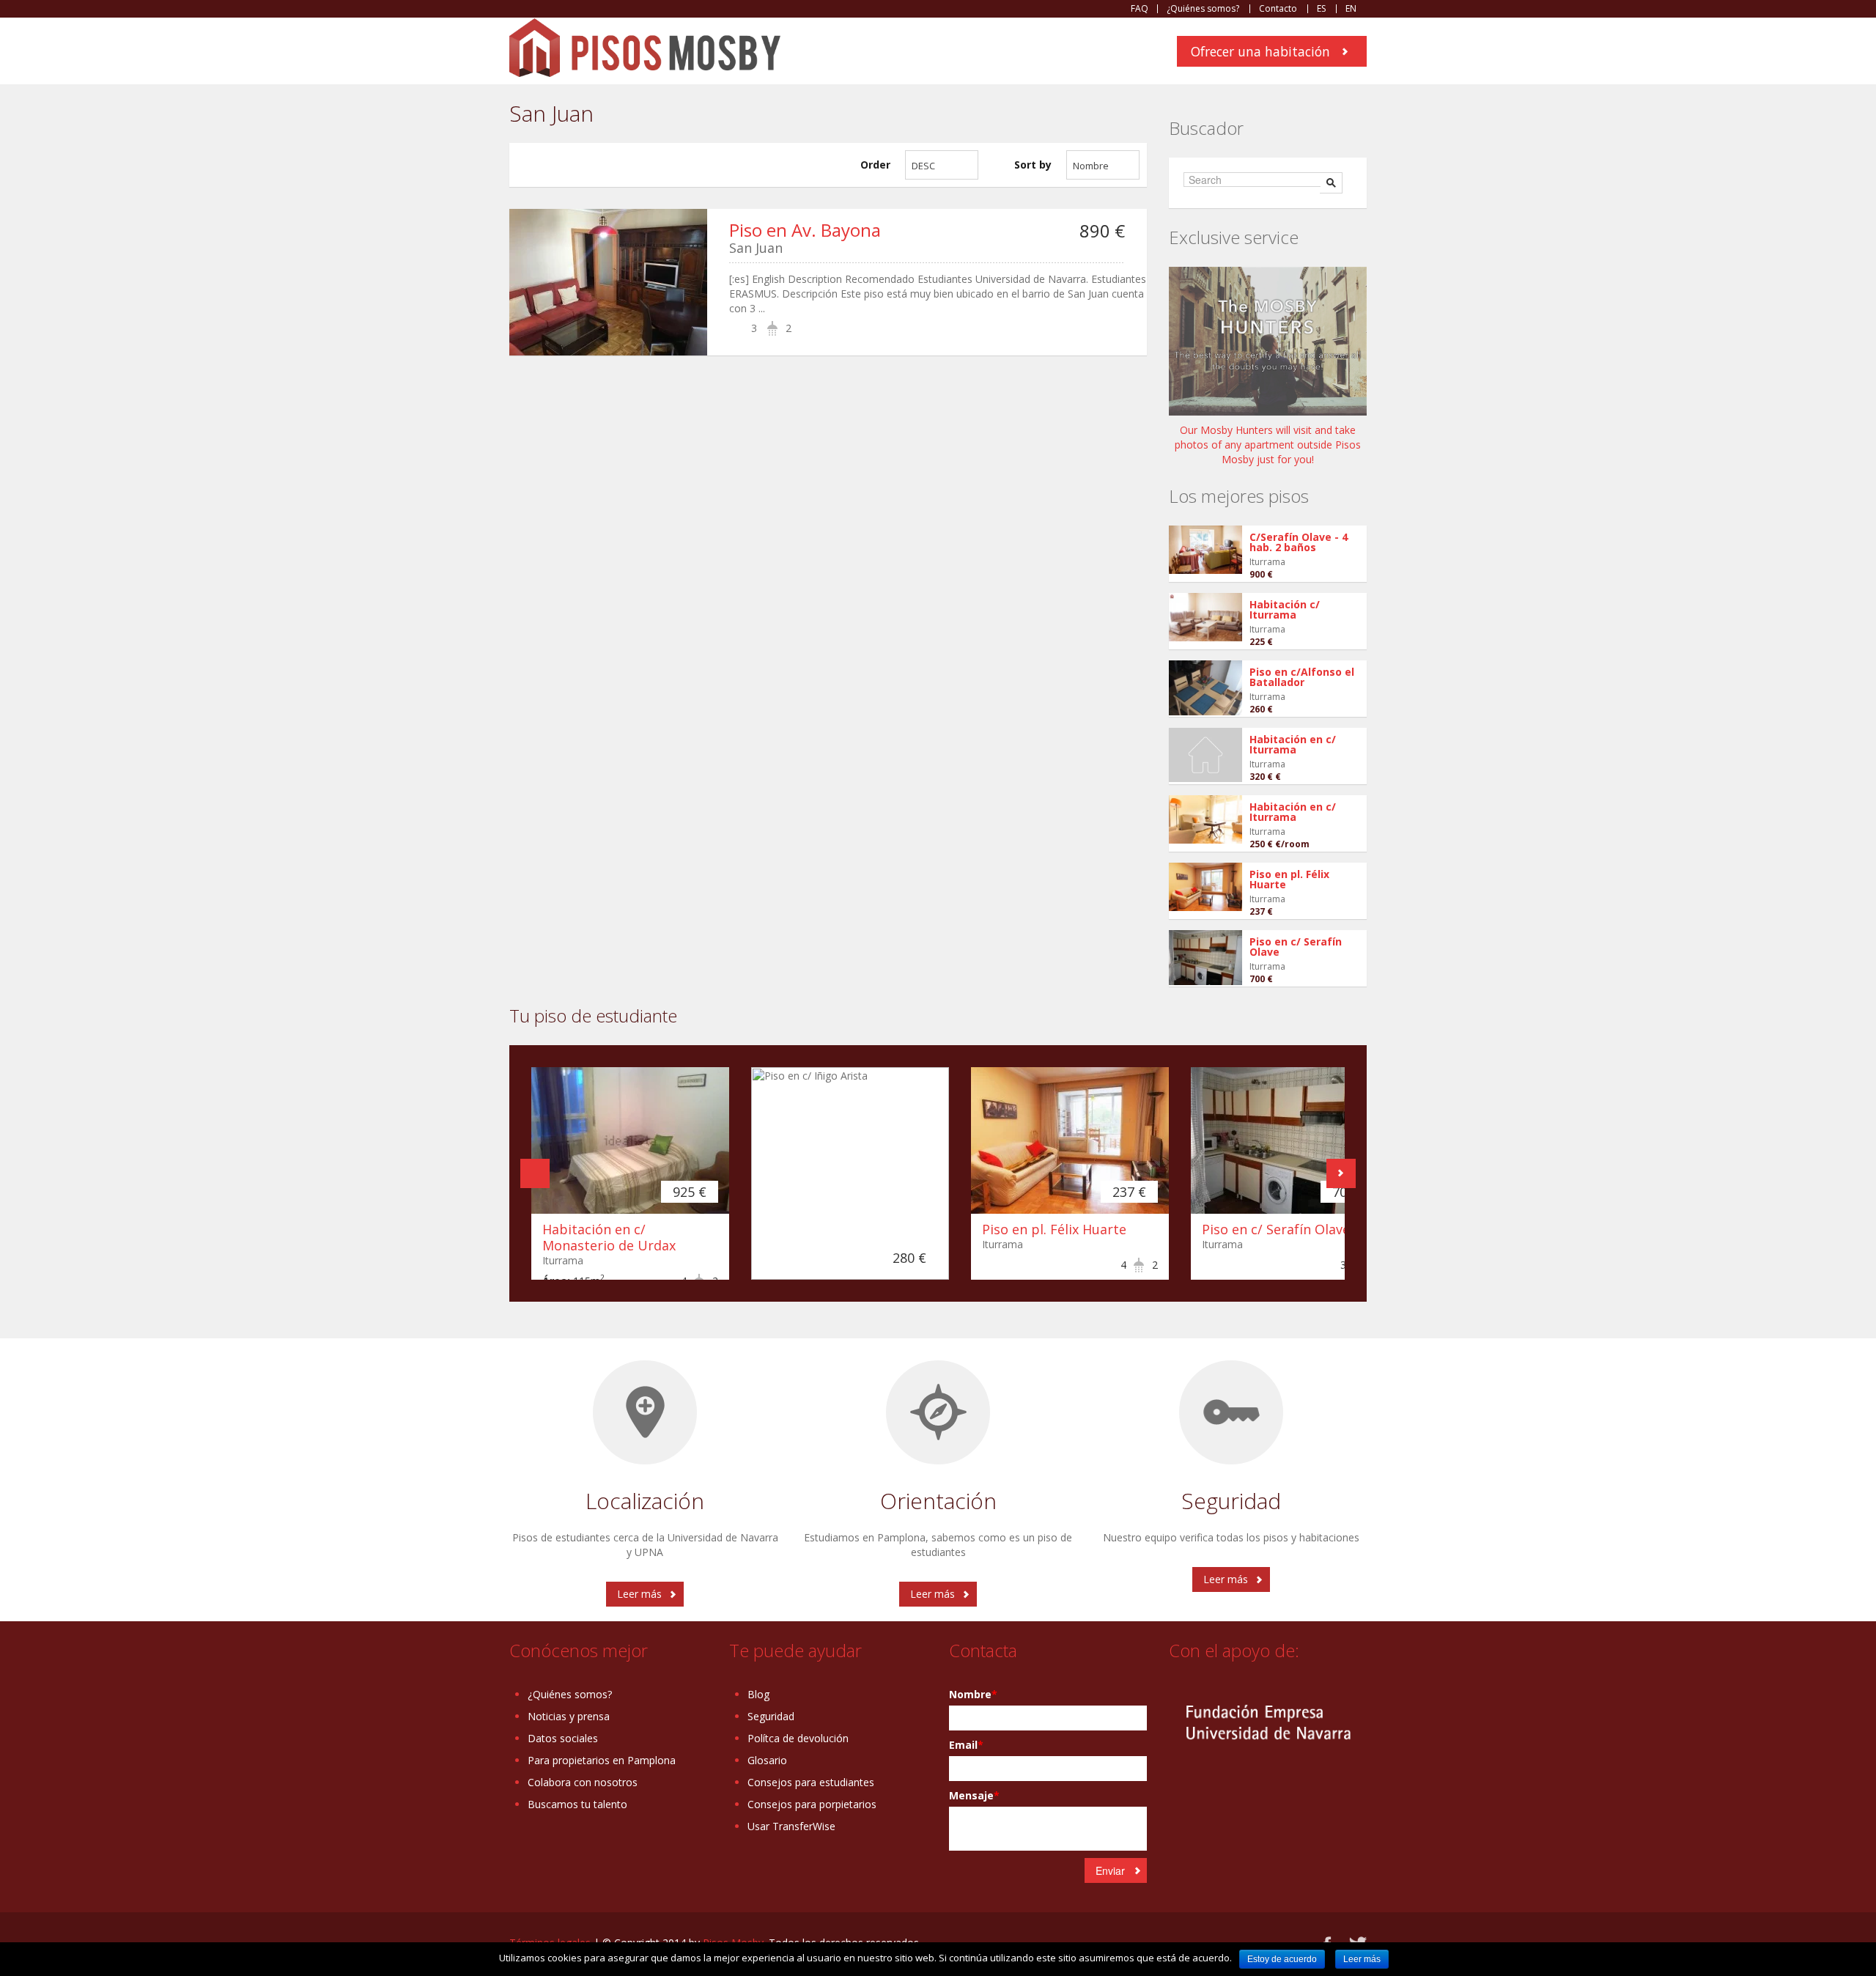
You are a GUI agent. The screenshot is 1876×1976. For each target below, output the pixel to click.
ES (1321, 9)
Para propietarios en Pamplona (602, 1760)
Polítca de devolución (798, 1738)
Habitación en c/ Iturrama (1293, 744)
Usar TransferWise (791, 1826)
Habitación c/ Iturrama (1285, 609)
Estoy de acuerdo (1282, 1959)
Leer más (639, 1594)
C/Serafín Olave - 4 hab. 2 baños (1299, 542)
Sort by (1033, 165)
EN (1351, 9)
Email (966, 1745)
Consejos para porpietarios (812, 1804)
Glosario (767, 1760)
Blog (758, 1694)
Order (875, 165)
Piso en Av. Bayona (805, 230)
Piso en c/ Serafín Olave (1296, 947)
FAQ (1140, 9)
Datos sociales (563, 1738)
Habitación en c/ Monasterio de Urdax (609, 1237)
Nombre (973, 1694)
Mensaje (974, 1795)
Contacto (1278, 9)
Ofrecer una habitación (1260, 51)
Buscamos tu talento (577, 1804)
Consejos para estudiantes (811, 1782)
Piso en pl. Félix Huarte (1289, 879)
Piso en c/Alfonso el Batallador (1302, 677)
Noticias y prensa (569, 1716)
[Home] (645, 47)
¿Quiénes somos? (1203, 9)
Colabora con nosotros (583, 1782)
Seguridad (771, 1716)
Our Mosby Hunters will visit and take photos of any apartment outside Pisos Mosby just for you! (1268, 445)
